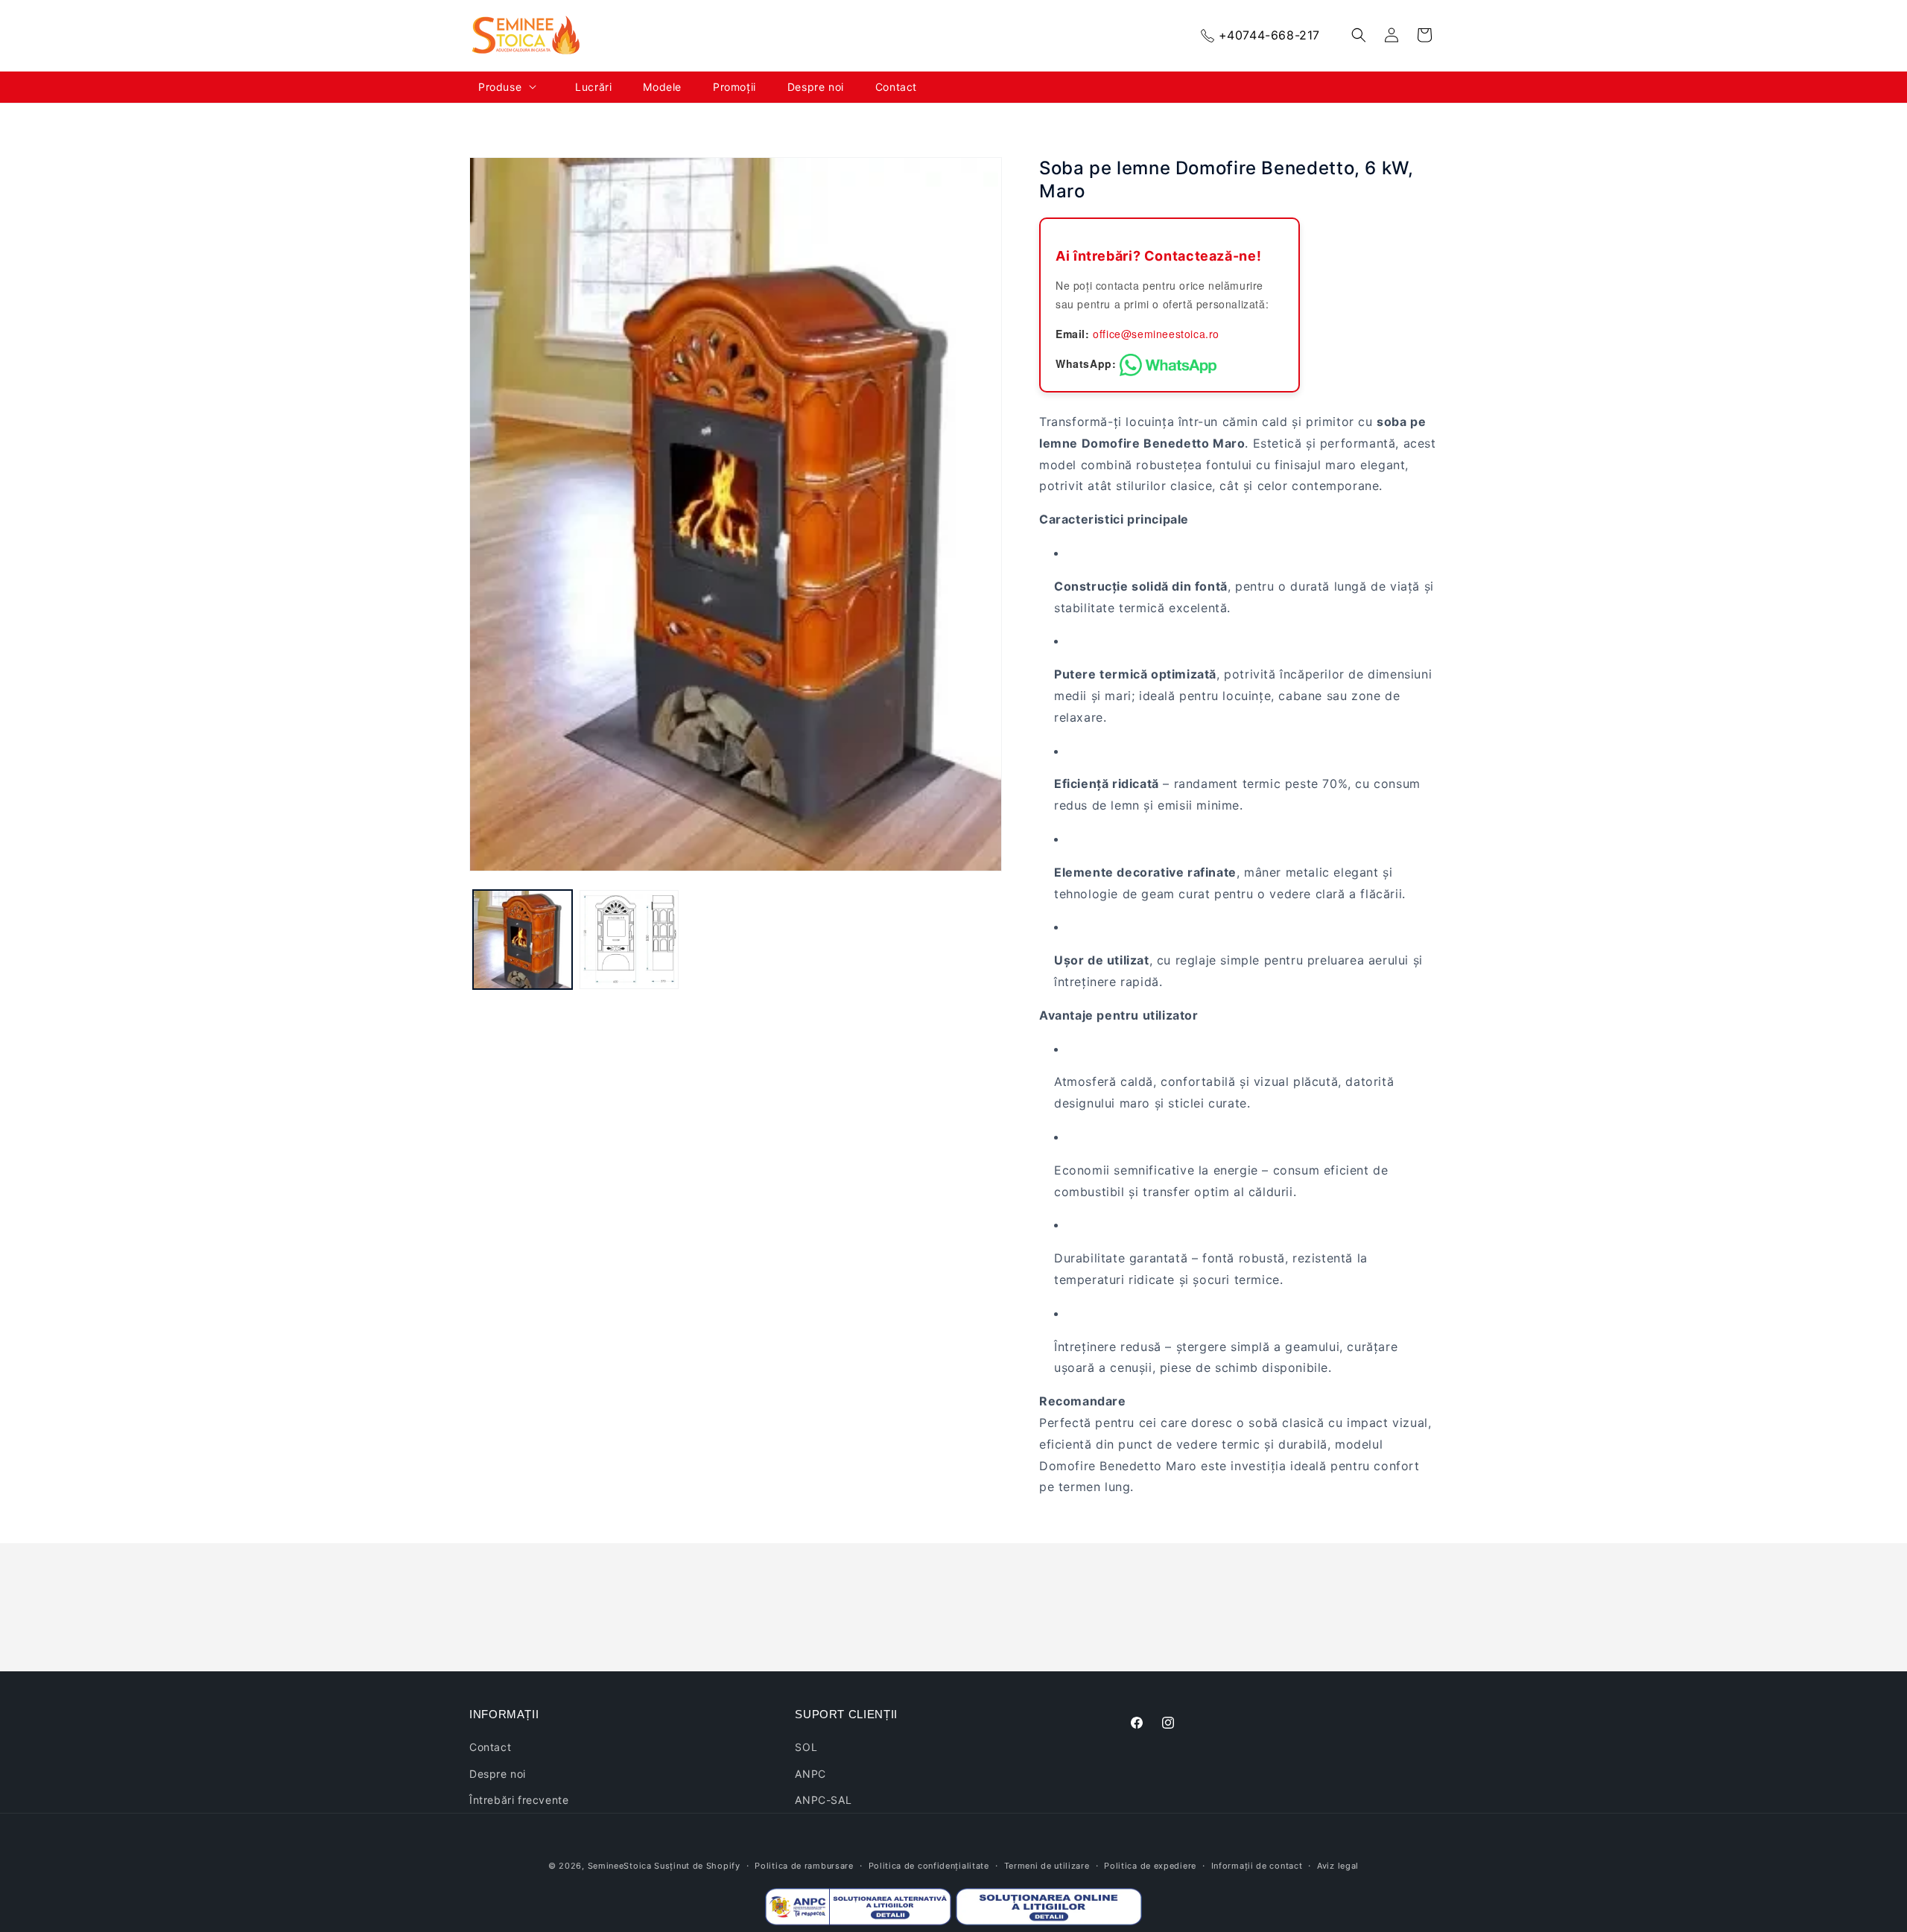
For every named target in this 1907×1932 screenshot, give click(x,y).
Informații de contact (1257, 1866)
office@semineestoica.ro (1156, 334)
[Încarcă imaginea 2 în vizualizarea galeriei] (629, 940)
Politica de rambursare (804, 1866)
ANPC (810, 1774)
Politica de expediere (1150, 1866)
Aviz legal (1338, 1866)
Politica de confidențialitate (929, 1866)
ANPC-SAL (823, 1800)
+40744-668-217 (1269, 35)
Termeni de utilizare (1047, 1866)
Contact (490, 1747)
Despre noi (498, 1774)
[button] (518, 87)
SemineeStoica (620, 1866)
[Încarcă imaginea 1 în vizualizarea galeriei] (523, 940)
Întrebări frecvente (519, 1800)
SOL (806, 1747)
